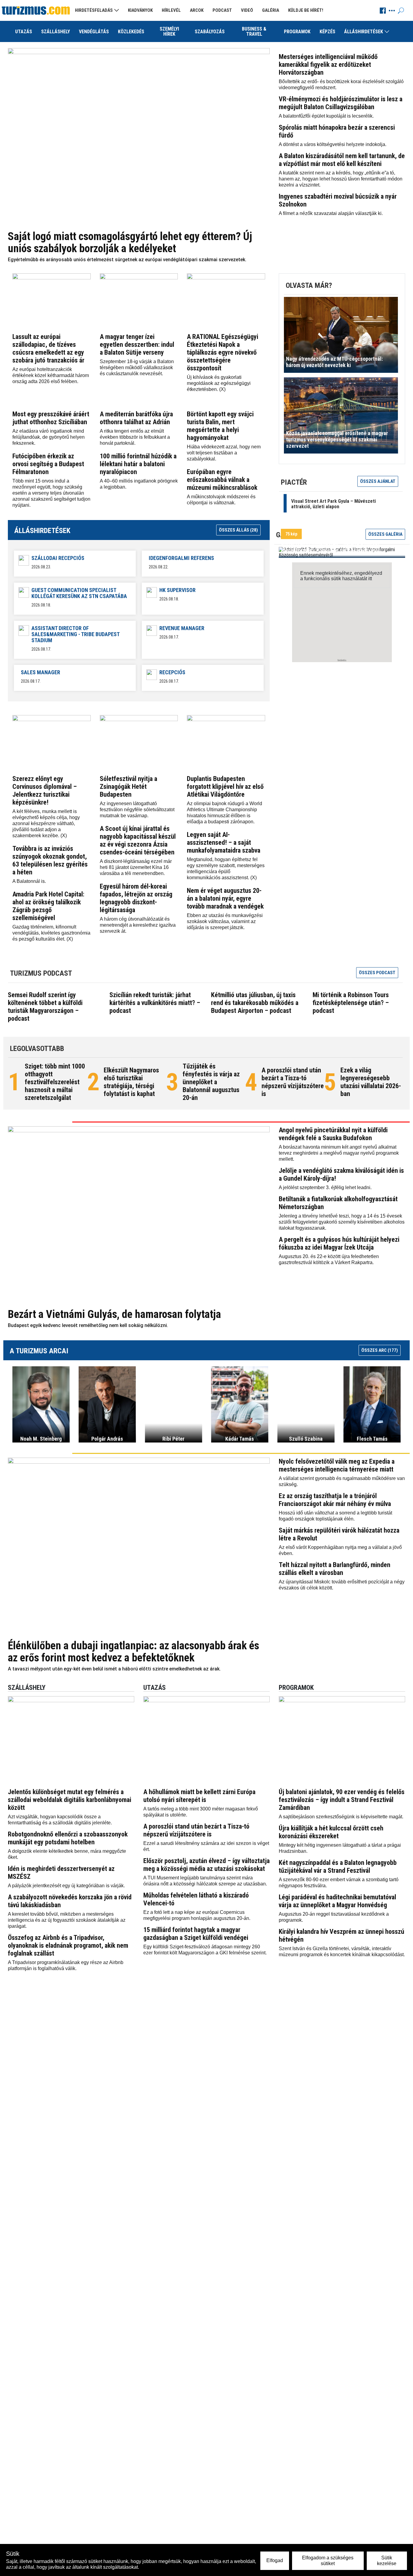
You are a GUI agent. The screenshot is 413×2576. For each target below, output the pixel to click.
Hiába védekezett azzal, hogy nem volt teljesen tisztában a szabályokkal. (224, 453)
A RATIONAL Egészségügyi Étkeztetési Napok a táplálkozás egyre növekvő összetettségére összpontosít (223, 352)
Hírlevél (171, 10)
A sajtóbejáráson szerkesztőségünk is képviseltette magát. (341, 1817)
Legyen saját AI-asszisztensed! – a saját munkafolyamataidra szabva (224, 842)
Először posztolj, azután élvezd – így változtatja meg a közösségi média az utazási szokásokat (207, 1865)
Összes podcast (377, 973)
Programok (297, 32)
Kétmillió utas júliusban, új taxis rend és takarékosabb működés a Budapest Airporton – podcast (255, 1003)
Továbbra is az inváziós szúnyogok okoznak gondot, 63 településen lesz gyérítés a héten (50, 860)
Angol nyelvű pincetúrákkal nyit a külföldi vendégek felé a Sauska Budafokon (333, 1134)
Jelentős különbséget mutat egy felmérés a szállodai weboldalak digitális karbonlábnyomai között (70, 1800)
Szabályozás (210, 32)
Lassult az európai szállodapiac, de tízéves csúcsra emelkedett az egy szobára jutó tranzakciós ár (48, 348)
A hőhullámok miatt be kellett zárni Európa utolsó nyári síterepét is (199, 1796)
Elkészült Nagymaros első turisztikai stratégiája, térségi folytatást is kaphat (131, 1082)
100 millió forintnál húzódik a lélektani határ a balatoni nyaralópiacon (138, 464)
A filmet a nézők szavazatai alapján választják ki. (331, 213)
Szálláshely (55, 32)
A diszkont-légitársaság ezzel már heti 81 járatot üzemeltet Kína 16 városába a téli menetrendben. (136, 867)
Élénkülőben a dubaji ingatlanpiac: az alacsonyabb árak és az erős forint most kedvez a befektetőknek (133, 1652)
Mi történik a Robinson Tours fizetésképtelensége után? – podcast (351, 1003)
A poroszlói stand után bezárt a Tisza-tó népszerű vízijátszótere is (293, 1082)
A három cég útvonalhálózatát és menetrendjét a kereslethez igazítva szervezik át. (138, 925)
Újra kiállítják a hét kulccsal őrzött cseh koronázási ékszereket (331, 1832)
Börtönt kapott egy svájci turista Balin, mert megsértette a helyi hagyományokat (220, 426)
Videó (247, 10)
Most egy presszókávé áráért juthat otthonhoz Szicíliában (51, 418)
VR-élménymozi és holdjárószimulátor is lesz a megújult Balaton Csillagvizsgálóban (341, 103)
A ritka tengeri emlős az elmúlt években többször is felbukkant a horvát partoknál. (135, 437)
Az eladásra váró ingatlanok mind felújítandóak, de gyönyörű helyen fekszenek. (49, 437)
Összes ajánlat (378, 481)
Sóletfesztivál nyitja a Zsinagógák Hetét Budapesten (128, 787)
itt (370, 579)
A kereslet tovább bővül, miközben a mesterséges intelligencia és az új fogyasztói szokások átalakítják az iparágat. (67, 1920)
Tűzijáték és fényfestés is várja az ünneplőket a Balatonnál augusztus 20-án (211, 1082)
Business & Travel (254, 31)
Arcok (197, 10)
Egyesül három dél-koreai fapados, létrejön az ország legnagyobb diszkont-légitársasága (136, 898)
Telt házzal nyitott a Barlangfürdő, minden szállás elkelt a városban (335, 1569)
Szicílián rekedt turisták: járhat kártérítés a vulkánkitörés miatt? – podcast (155, 1003)
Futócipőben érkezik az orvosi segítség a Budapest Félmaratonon (48, 464)
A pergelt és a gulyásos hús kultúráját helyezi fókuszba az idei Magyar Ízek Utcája (339, 1243)
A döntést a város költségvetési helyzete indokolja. (333, 144)
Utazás (24, 32)
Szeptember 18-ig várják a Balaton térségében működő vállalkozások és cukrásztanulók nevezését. (137, 368)
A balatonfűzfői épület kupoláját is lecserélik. (326, 116)
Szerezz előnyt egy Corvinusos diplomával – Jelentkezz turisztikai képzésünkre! (45, 790)
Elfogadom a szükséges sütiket (328, 2560)
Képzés (327, 32)
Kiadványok (140, 10)
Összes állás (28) (238, 530)
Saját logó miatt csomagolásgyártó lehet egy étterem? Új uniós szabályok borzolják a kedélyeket (130, 242)
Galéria (271, 10)
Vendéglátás (94, 32)
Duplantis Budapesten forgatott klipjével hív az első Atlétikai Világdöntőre (225, 787)
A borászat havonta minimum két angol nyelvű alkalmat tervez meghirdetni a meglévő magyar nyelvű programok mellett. (339, 1153)
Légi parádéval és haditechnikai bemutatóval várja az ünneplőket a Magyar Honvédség (337, 1901)
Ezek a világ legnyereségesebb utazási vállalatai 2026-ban (371, 1082)
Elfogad (275, 2560)
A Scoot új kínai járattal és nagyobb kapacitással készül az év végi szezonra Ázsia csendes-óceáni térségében (138, 840)
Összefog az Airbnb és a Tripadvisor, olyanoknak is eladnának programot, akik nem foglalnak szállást (68, 1945)
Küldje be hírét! (306, 10)
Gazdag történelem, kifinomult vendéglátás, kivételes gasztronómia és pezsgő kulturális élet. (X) (51, 933)
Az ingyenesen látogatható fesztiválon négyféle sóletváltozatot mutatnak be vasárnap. (137, 810)
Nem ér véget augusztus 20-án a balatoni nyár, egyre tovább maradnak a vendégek (225, 898)
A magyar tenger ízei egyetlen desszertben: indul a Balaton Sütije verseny (137, 345)
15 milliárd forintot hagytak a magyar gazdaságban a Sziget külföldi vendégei (196, 1934)
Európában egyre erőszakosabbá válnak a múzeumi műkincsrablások (222, 480)
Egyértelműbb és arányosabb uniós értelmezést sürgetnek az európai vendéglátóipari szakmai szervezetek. (127, 260)
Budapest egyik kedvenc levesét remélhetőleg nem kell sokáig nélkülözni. (88, 1325)
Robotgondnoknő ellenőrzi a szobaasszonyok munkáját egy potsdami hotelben (68, 1838)
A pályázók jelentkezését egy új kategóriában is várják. (66, 1886)
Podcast (222, 10)
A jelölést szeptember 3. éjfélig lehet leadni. (325, 1187)
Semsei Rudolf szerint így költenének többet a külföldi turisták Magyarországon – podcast (45, 1007)
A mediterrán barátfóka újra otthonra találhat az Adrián (136, 418)
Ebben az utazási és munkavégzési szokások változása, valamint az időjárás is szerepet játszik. (225, 921)
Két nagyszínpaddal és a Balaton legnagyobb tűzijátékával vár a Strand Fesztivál (338, 1867)
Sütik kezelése (387, 2560)
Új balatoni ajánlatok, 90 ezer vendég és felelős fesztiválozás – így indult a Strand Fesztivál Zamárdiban (342, 1800)
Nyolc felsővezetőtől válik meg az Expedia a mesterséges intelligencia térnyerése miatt (337, 1465)
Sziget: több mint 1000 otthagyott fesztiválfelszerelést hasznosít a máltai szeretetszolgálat (55, 1082)
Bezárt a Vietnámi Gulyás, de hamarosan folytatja (114, 1314)
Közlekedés (131, 32)
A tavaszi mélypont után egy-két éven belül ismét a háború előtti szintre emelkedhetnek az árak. (114, 1669)
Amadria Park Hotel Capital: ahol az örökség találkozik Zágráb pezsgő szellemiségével (48, 906)
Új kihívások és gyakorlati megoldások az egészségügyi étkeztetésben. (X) (219, 383)
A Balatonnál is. (29, 881)
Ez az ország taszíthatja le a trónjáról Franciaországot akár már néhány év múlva (335, 1500)
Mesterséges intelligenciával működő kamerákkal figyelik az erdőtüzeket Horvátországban (328, 65)
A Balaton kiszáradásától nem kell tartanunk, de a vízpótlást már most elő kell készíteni (342, 160)
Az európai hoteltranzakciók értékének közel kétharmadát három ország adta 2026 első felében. (51, 375)
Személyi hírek (169, 31)
